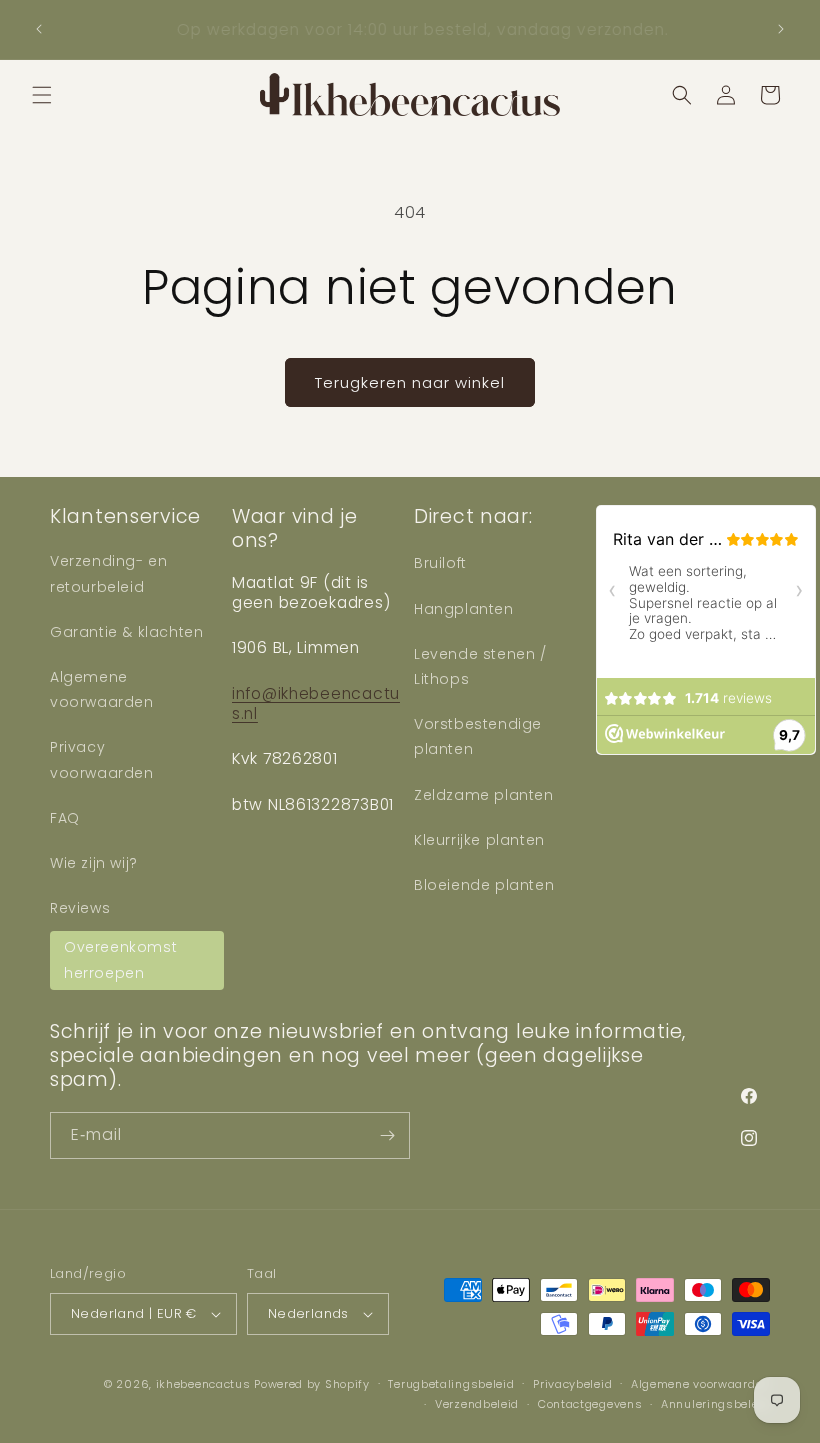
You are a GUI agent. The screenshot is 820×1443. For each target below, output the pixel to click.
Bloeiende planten (484, 885)
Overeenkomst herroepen (120, 959)
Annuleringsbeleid (715, 1404)
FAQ (65, 818)
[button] (42, 95)
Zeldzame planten (484, 795)
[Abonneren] (387, 1135)
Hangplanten (464, 609)
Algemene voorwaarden (102, 689)
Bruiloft (440, 563)
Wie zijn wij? (94, 863)
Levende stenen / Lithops (480, 666)
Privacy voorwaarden (102, 759)
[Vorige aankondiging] (39, 29)
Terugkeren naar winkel (410, 382)
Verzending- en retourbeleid (108, 573)
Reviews (80, 908)
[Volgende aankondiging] (781, 29)
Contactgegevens (590, 1404)
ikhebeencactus (203, 1384)
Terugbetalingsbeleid (451, 1384)
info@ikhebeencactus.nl (316, 703)
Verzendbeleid (477, 1404)
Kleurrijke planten (479, 840)
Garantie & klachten (126, 632)
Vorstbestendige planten (478, 736)
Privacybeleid (572, 1384)
